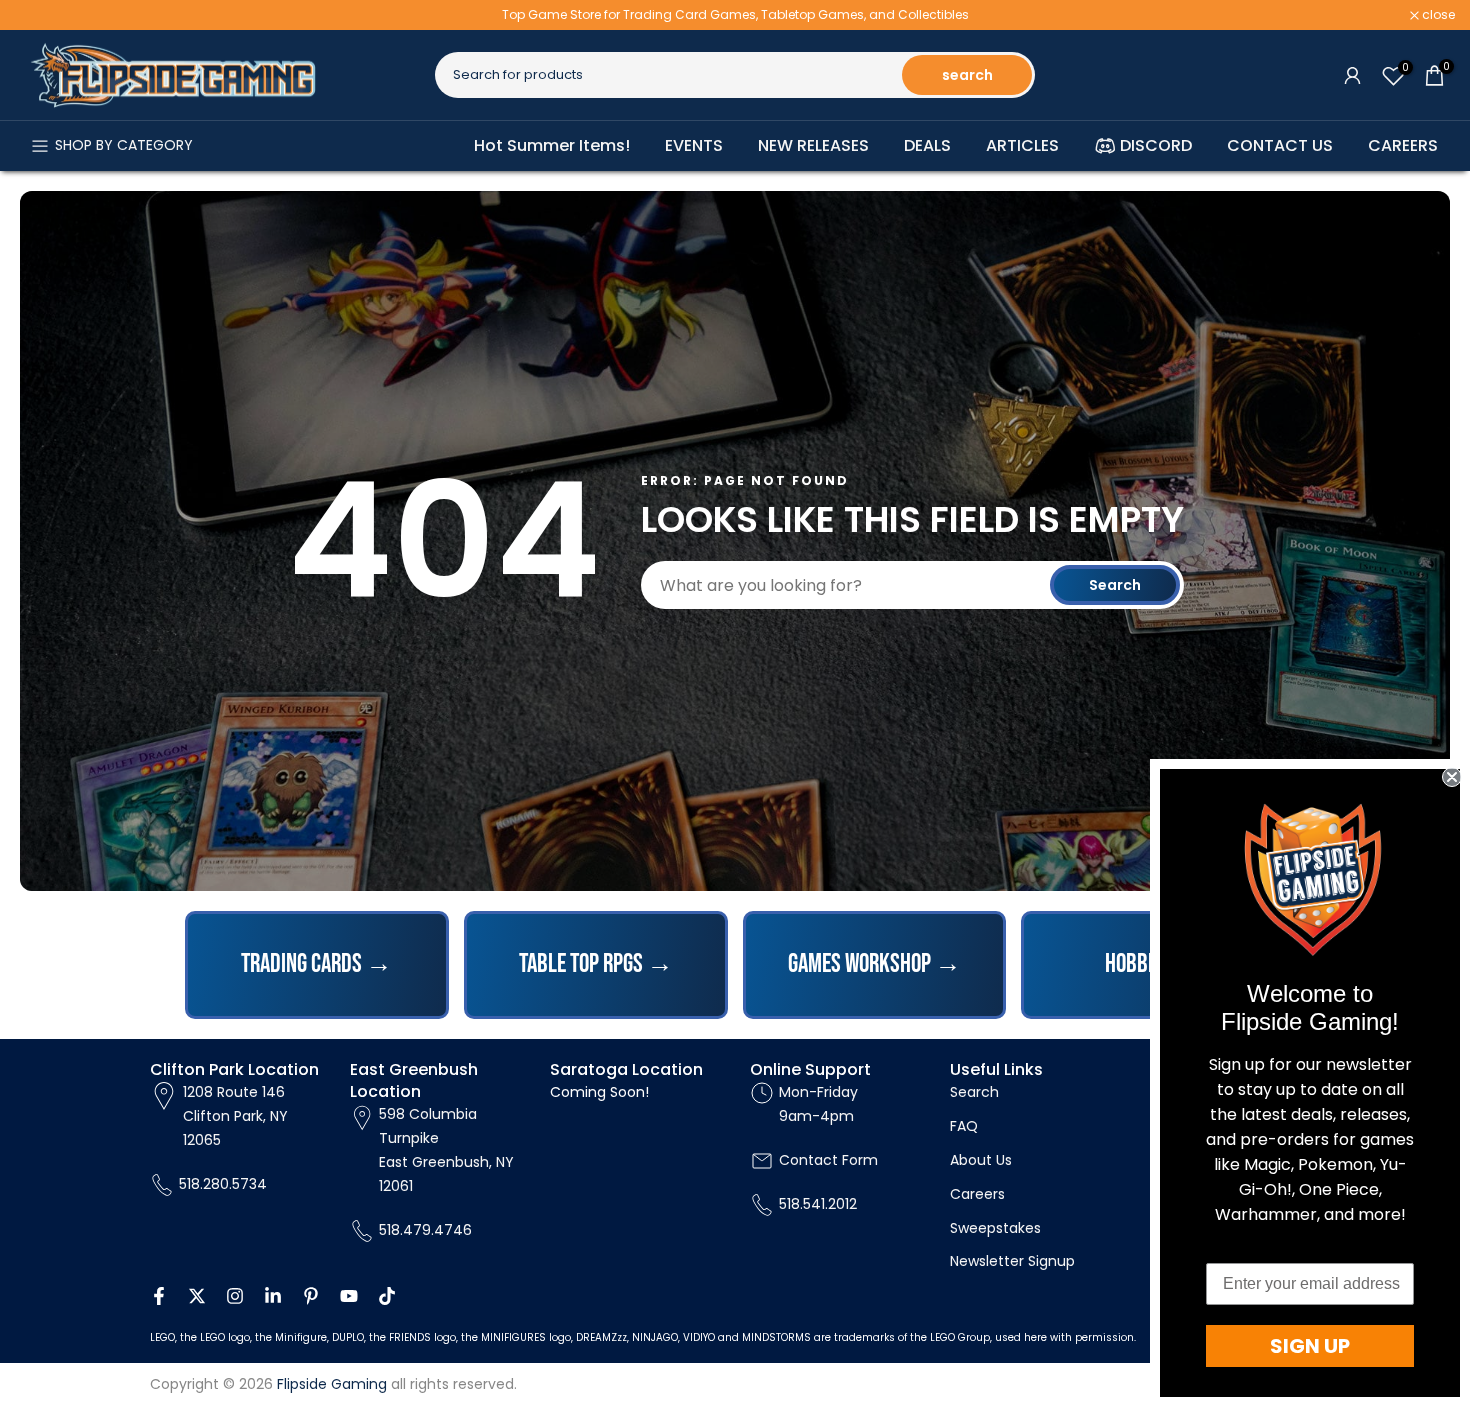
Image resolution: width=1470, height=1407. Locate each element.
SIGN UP (1310, 1346)
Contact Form (828, 1160)
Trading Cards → (316, 964)
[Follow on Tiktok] (387, 1296)
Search (1115, 585)
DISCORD (1156, 145)
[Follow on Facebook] (159, 1296)
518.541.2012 (818, 1204)
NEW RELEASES (813, 145)
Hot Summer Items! (552, 145)
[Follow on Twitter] (197, 1296)
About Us (981, 1160)
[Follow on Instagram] (235, 1296)
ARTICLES (1022, 145)
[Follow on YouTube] (349, 1296)
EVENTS (694, 145)
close (42, 15)
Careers (977, 1194)
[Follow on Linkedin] (273, 1296)
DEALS (927, 145)
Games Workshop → (874, 964)
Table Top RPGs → (596, 964)
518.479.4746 (425, 1230)
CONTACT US (1280, 145)
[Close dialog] (1452, 777)
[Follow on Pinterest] (311, 1296)
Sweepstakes (995, 1228)
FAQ (964, 1126)
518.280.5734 (223, 1184)
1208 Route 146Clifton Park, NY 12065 (235, 1116)
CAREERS (1403, 145)
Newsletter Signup (1012, 1261)
